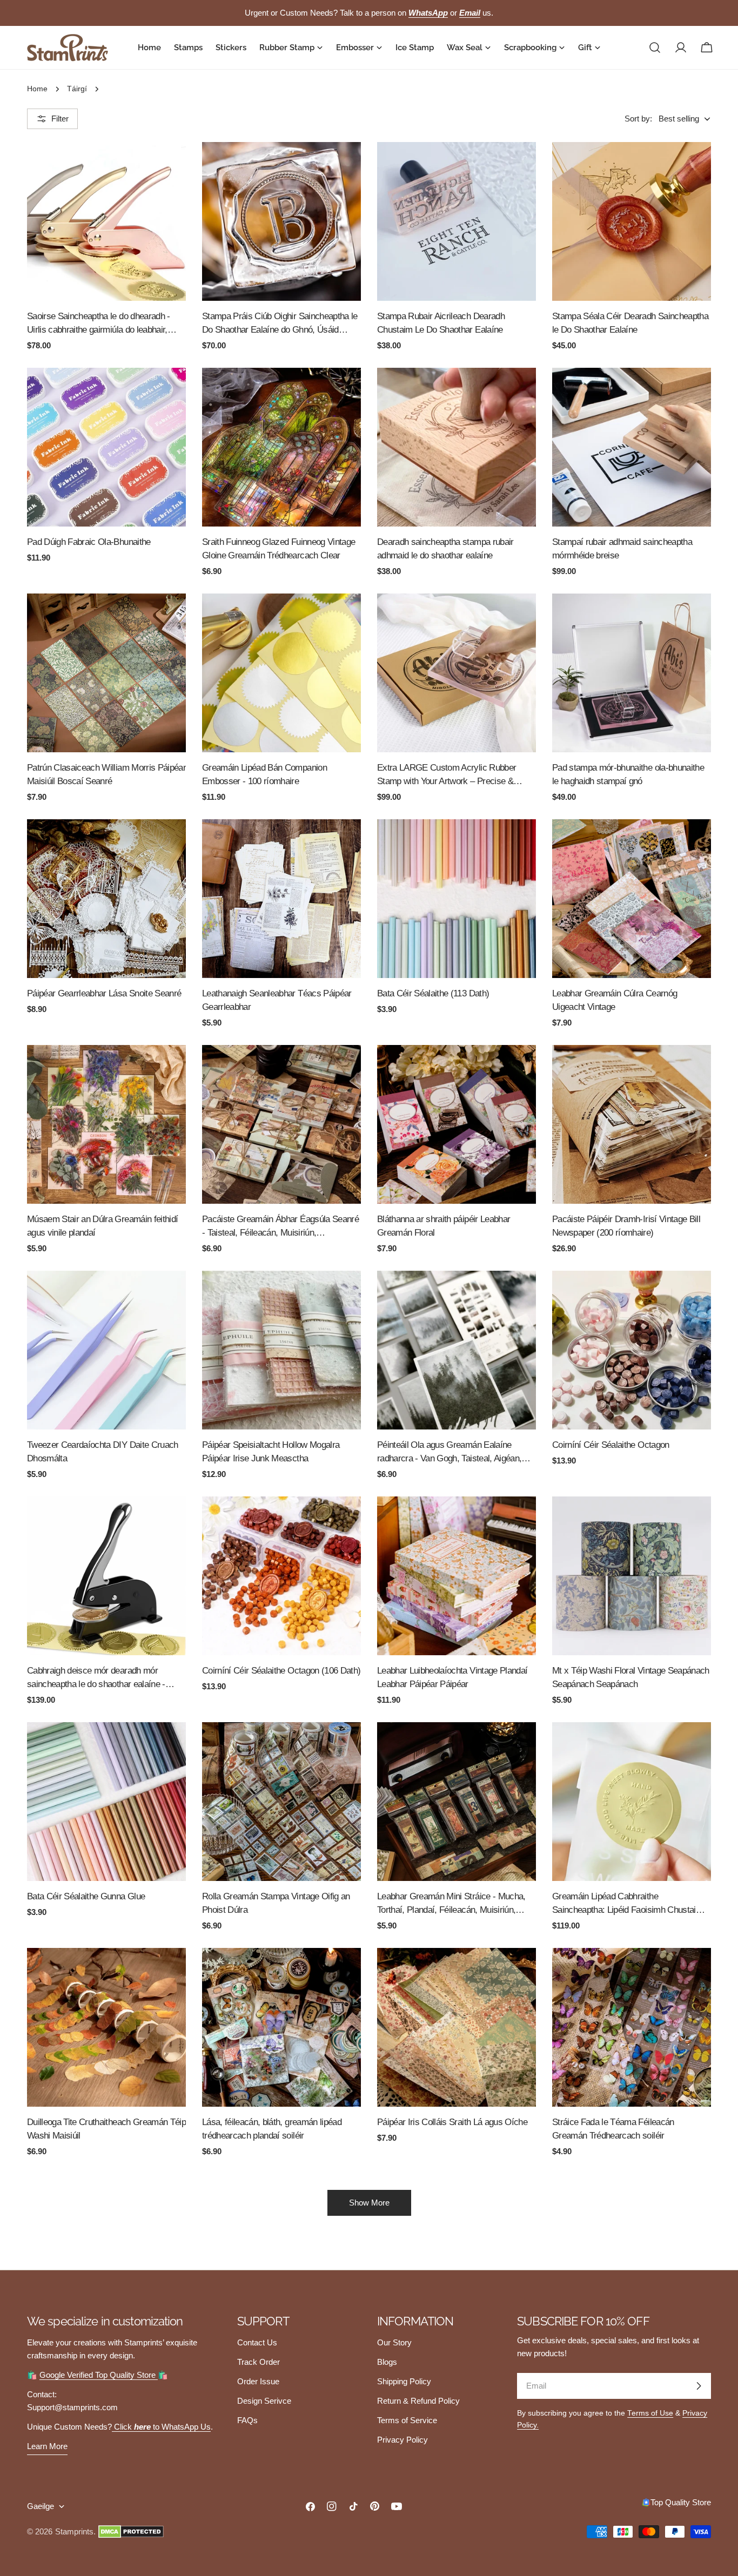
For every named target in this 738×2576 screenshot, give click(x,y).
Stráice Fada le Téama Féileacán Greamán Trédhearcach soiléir (613, 2129)
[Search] (655, 48)
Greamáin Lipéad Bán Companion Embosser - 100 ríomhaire (264, 774)
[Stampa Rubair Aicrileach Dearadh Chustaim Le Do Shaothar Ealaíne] (457, 221)
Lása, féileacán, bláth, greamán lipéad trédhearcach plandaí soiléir (272, 2129)
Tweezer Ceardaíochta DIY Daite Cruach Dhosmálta (103, 1451)
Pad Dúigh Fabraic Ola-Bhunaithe (89, 542)
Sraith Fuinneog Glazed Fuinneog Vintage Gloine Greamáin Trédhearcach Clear (279, 548)
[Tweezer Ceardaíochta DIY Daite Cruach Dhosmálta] (106, 1350)
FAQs (247, 2420)
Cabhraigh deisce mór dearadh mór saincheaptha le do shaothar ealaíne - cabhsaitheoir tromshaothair (96, 1678)
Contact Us (257, 2342)
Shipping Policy (404, 2381)
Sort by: (638, 119)
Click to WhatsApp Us (161, 2427)
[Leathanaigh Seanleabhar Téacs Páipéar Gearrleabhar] (281, 899)
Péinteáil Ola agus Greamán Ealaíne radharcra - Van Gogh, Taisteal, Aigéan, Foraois (449, 1452)
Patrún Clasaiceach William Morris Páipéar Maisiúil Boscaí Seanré (106, 774)
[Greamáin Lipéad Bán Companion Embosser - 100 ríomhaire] (281, 673)
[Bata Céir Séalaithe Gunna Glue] (106, 1802)
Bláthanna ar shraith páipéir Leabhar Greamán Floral (444, 1226)
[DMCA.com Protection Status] (131, 2532)
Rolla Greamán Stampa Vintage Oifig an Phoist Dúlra (276, 1903)
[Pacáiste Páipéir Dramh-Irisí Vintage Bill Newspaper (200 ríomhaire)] (632, 1124)
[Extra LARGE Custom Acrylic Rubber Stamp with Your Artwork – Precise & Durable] (457, 673)
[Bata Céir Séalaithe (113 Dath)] (457, 899)
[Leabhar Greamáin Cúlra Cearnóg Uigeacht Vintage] (632, 899)
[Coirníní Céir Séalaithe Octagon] (632, 1350)
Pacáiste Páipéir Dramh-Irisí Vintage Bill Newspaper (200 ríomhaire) (626, 1226)
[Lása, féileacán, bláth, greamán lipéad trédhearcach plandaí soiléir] (281, 2027)
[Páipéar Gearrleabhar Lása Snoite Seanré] (106, 899)
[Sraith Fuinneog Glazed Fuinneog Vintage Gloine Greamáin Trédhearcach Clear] (281, 447)
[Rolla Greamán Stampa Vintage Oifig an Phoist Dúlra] (281, 1802)
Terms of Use (650, 2413)
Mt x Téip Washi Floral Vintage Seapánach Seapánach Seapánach (631, 1677)
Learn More (47, 2446)
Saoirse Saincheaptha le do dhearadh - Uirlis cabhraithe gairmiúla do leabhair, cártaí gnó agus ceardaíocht (99, 324)
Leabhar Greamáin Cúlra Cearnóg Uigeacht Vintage (615, 1000)
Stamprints (74, 2531)
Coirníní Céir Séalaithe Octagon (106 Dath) (281, 1670)
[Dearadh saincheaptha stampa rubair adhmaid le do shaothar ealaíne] (457, 447)
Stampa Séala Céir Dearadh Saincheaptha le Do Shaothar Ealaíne (630, 323)
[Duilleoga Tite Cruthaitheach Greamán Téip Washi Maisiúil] (106, 2027)
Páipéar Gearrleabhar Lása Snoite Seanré (104, 993)
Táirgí (77, 89)
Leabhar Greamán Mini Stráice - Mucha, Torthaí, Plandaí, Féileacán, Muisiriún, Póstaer (451, 1904)
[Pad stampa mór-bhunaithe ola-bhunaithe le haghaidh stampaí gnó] (632, 673)
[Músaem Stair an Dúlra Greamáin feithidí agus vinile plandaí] (106, 1124)
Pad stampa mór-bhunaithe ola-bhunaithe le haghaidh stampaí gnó (628, 774)
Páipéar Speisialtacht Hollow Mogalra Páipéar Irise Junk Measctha (271, 1451)
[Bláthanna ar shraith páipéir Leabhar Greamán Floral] (457, 1124)
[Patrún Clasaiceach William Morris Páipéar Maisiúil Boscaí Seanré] (106, 673)
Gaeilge (41, 2506)
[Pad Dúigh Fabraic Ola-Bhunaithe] (106, 447)
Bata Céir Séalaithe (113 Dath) (433, 993)
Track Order (259, 2362)
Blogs (387, 2362)
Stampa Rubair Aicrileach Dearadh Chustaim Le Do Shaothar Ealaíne (441, 323)
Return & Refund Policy (418, 2401)
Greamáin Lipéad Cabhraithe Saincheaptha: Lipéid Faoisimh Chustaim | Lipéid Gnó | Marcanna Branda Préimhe (630, 1904)
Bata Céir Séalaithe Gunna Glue (86, 1896)
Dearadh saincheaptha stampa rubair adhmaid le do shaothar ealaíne (445, 548)
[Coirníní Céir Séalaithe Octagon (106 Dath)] (281, 1576)
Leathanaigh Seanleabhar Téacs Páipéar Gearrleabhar (277, 1000)
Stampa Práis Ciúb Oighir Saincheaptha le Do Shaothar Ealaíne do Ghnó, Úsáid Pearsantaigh (280, 324)
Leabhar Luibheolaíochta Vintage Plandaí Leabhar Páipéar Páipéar (452, 1677)
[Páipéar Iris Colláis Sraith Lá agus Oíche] (457, 2027)
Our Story (394, 2342)
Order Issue (258, 2381)
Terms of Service (407, 2420)
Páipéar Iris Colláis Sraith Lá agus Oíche (452, 2122)
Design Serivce (264, 2401)
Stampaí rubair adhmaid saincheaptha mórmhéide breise (622, 548)
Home (37, 89)
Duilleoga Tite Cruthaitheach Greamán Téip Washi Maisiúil (106, 2129)
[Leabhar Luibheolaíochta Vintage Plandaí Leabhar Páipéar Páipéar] (457, 1576)
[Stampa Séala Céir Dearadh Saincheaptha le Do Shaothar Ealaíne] (632, 221)
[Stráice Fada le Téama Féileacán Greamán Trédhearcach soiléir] (632, 2027)
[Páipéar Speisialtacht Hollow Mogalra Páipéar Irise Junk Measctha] (281, 1350)
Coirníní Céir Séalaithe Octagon (611, 1445)
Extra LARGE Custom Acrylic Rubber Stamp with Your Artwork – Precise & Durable (447, 775)
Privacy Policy (402, 2440)
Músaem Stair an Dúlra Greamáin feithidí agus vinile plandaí (102, 1226)
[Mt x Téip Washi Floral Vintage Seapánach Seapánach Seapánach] (632, 1576)
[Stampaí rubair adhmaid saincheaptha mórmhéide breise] (632, 447)
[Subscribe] (699, 2386)
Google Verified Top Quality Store (99, 2375)
